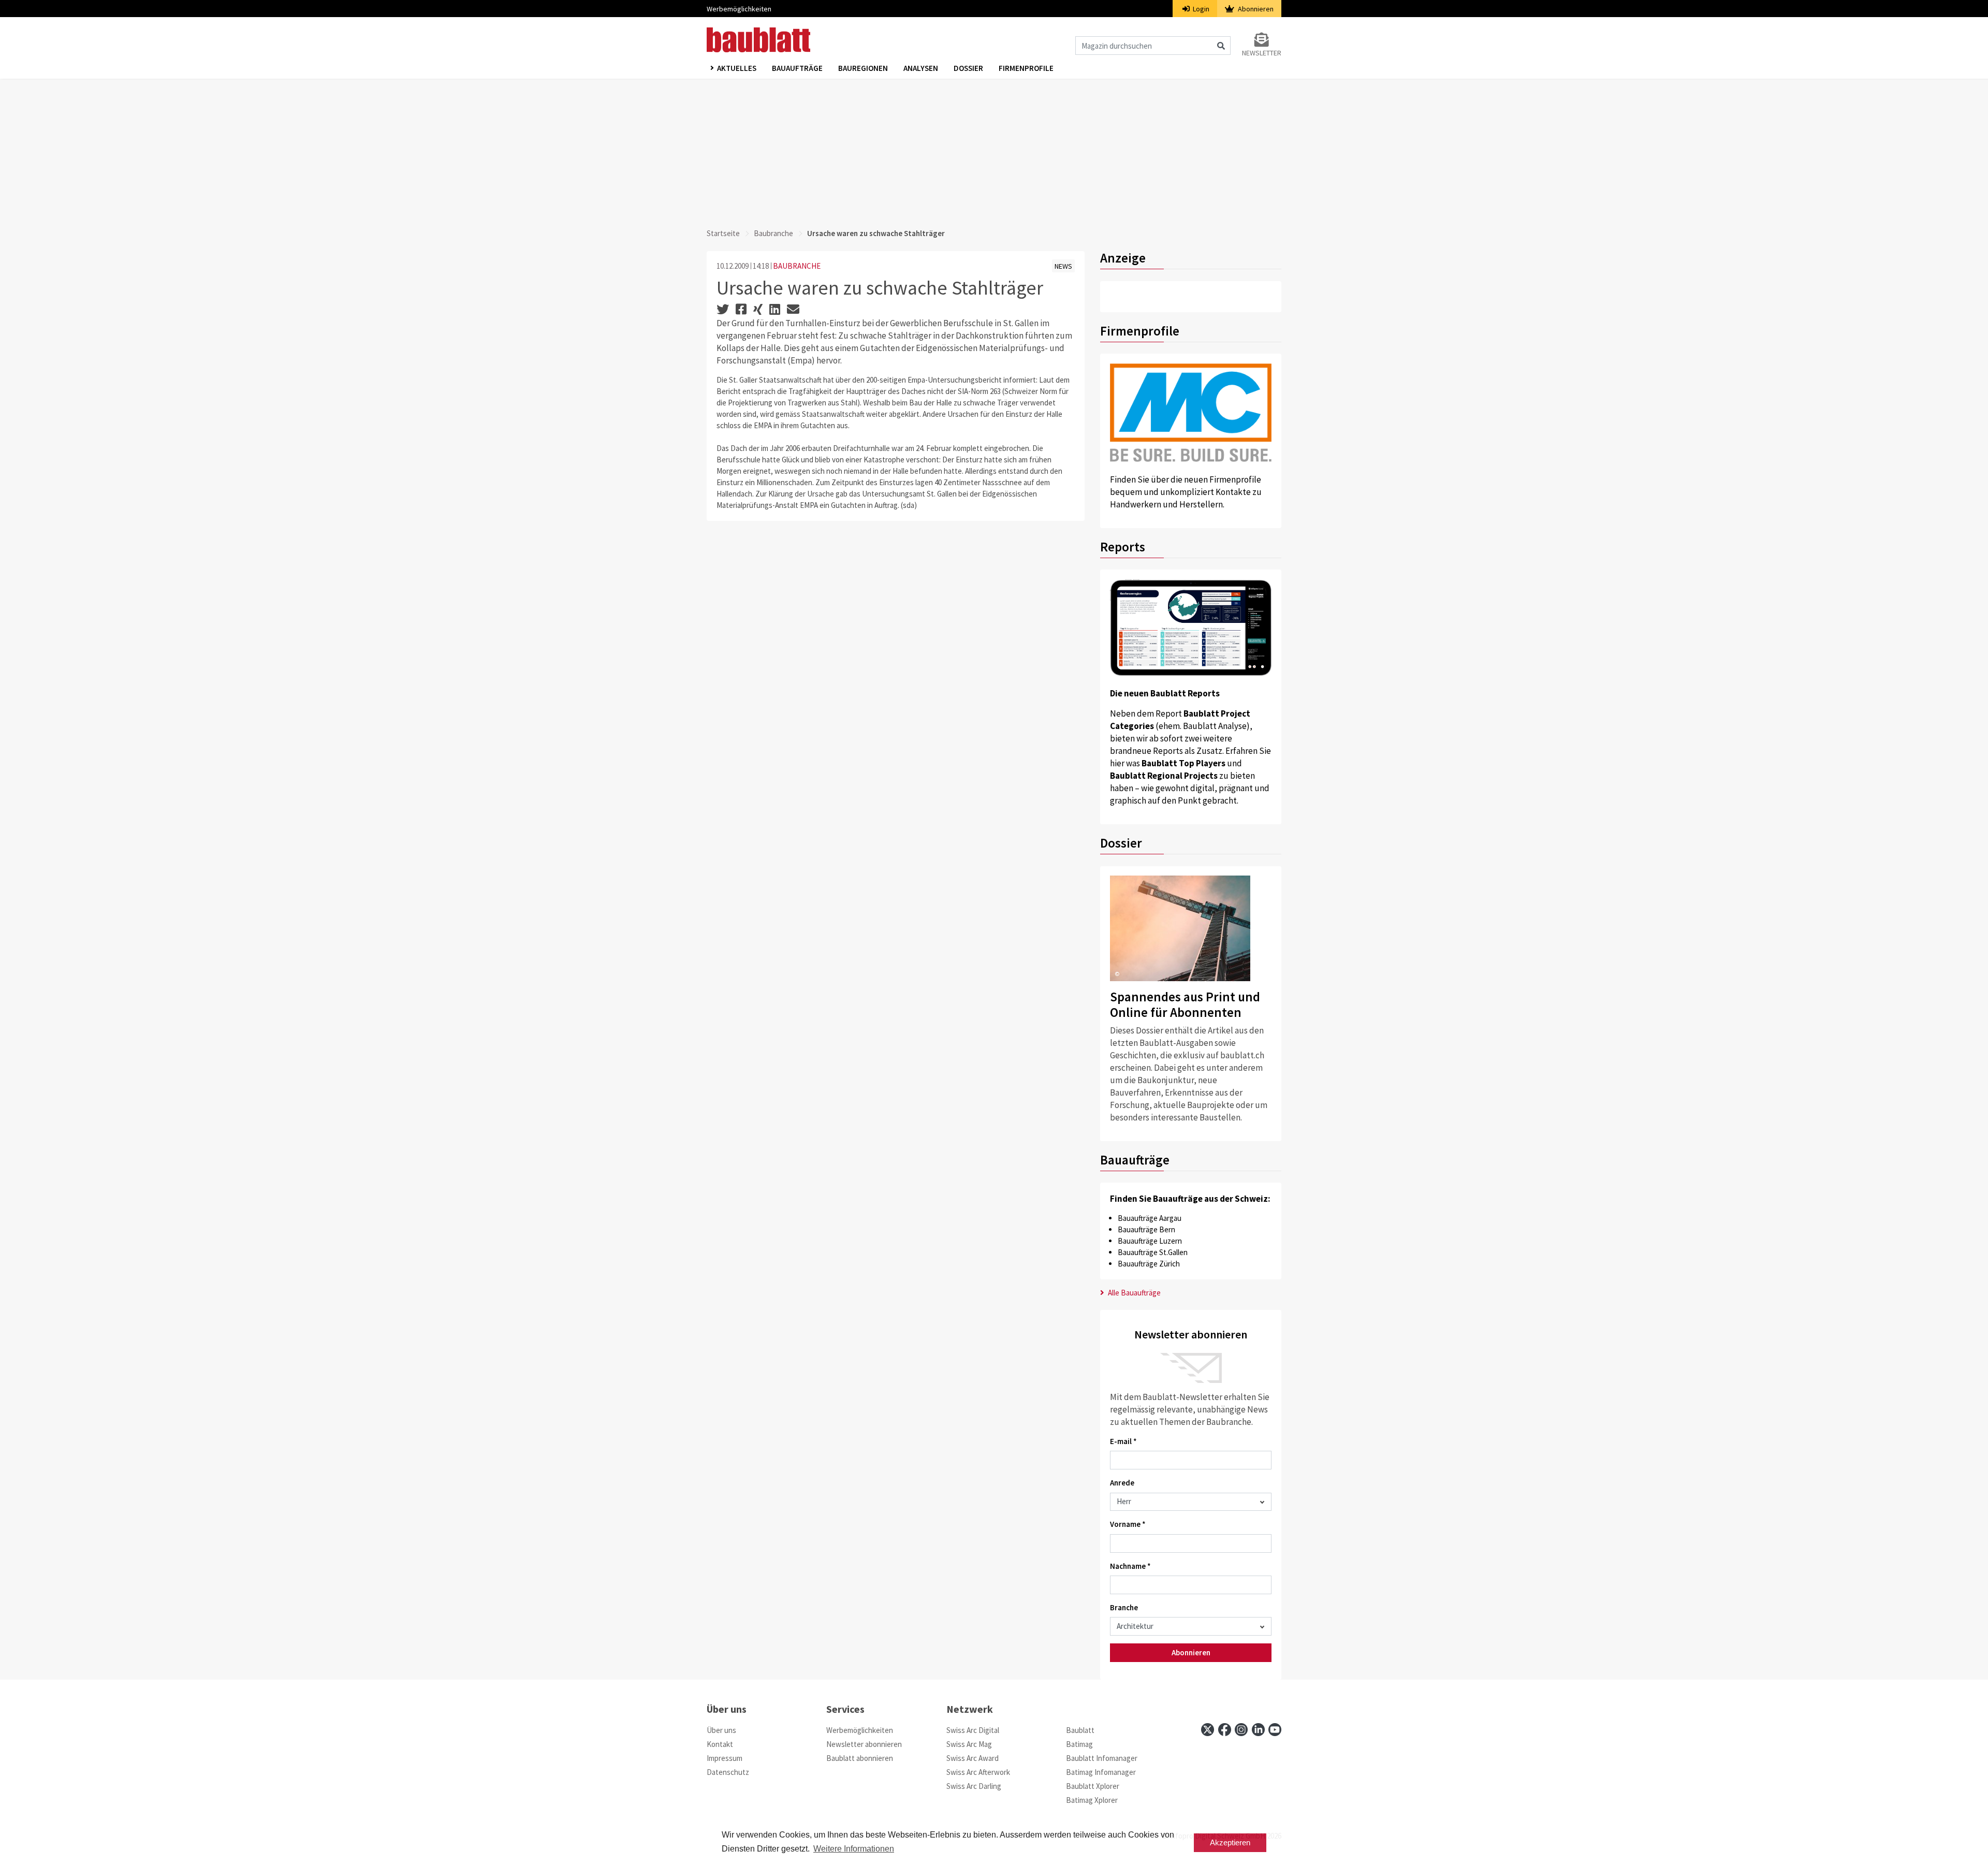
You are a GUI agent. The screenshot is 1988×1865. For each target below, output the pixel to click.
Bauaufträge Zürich (1149, 1264)
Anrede (1122, 1483)
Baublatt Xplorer (1093, 1786)
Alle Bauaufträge (1134, 1293)
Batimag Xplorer (1092, 1800)
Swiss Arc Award (973, 1758)
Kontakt (720, 1744)
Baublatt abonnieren (860, 1758)
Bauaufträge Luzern (1150, 1241)
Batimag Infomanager (1101, 1772)
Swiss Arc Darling (974, 1786)
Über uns (721, 1730)
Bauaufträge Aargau (1150, 1218)
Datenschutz (728, 1772)
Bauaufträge (797, 68)
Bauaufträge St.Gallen (1153, 1252)
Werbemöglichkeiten (739, 9)
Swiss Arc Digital (973, 1730)
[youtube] (1275, 1730)
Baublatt (1080, 1730)
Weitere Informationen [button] (854, 1849)
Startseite (723, 233)
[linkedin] (1258, 1730)
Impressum (725, 1758)
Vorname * (1128, 1524)
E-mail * (1123, 1441)
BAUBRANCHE (797, 266)
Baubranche (773, 233)
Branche (1124, 1607)
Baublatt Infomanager (1102, 1758)
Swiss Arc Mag (969, 1744)
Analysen (921, 68)
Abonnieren (1255, 9)
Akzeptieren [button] (1230, 1842)
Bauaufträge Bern (1146, 1229)
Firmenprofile (1026, 68)
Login (1200, 9)
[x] (1208, 1730)
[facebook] (1225, 1730)
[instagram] (1241, 1730)
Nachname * (1130, 1566)
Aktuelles (737, 68)
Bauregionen (863, 68)
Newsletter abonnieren (864, 1744)
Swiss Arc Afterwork (978, 1772)
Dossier (968, 68)
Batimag (1079, 1744)
